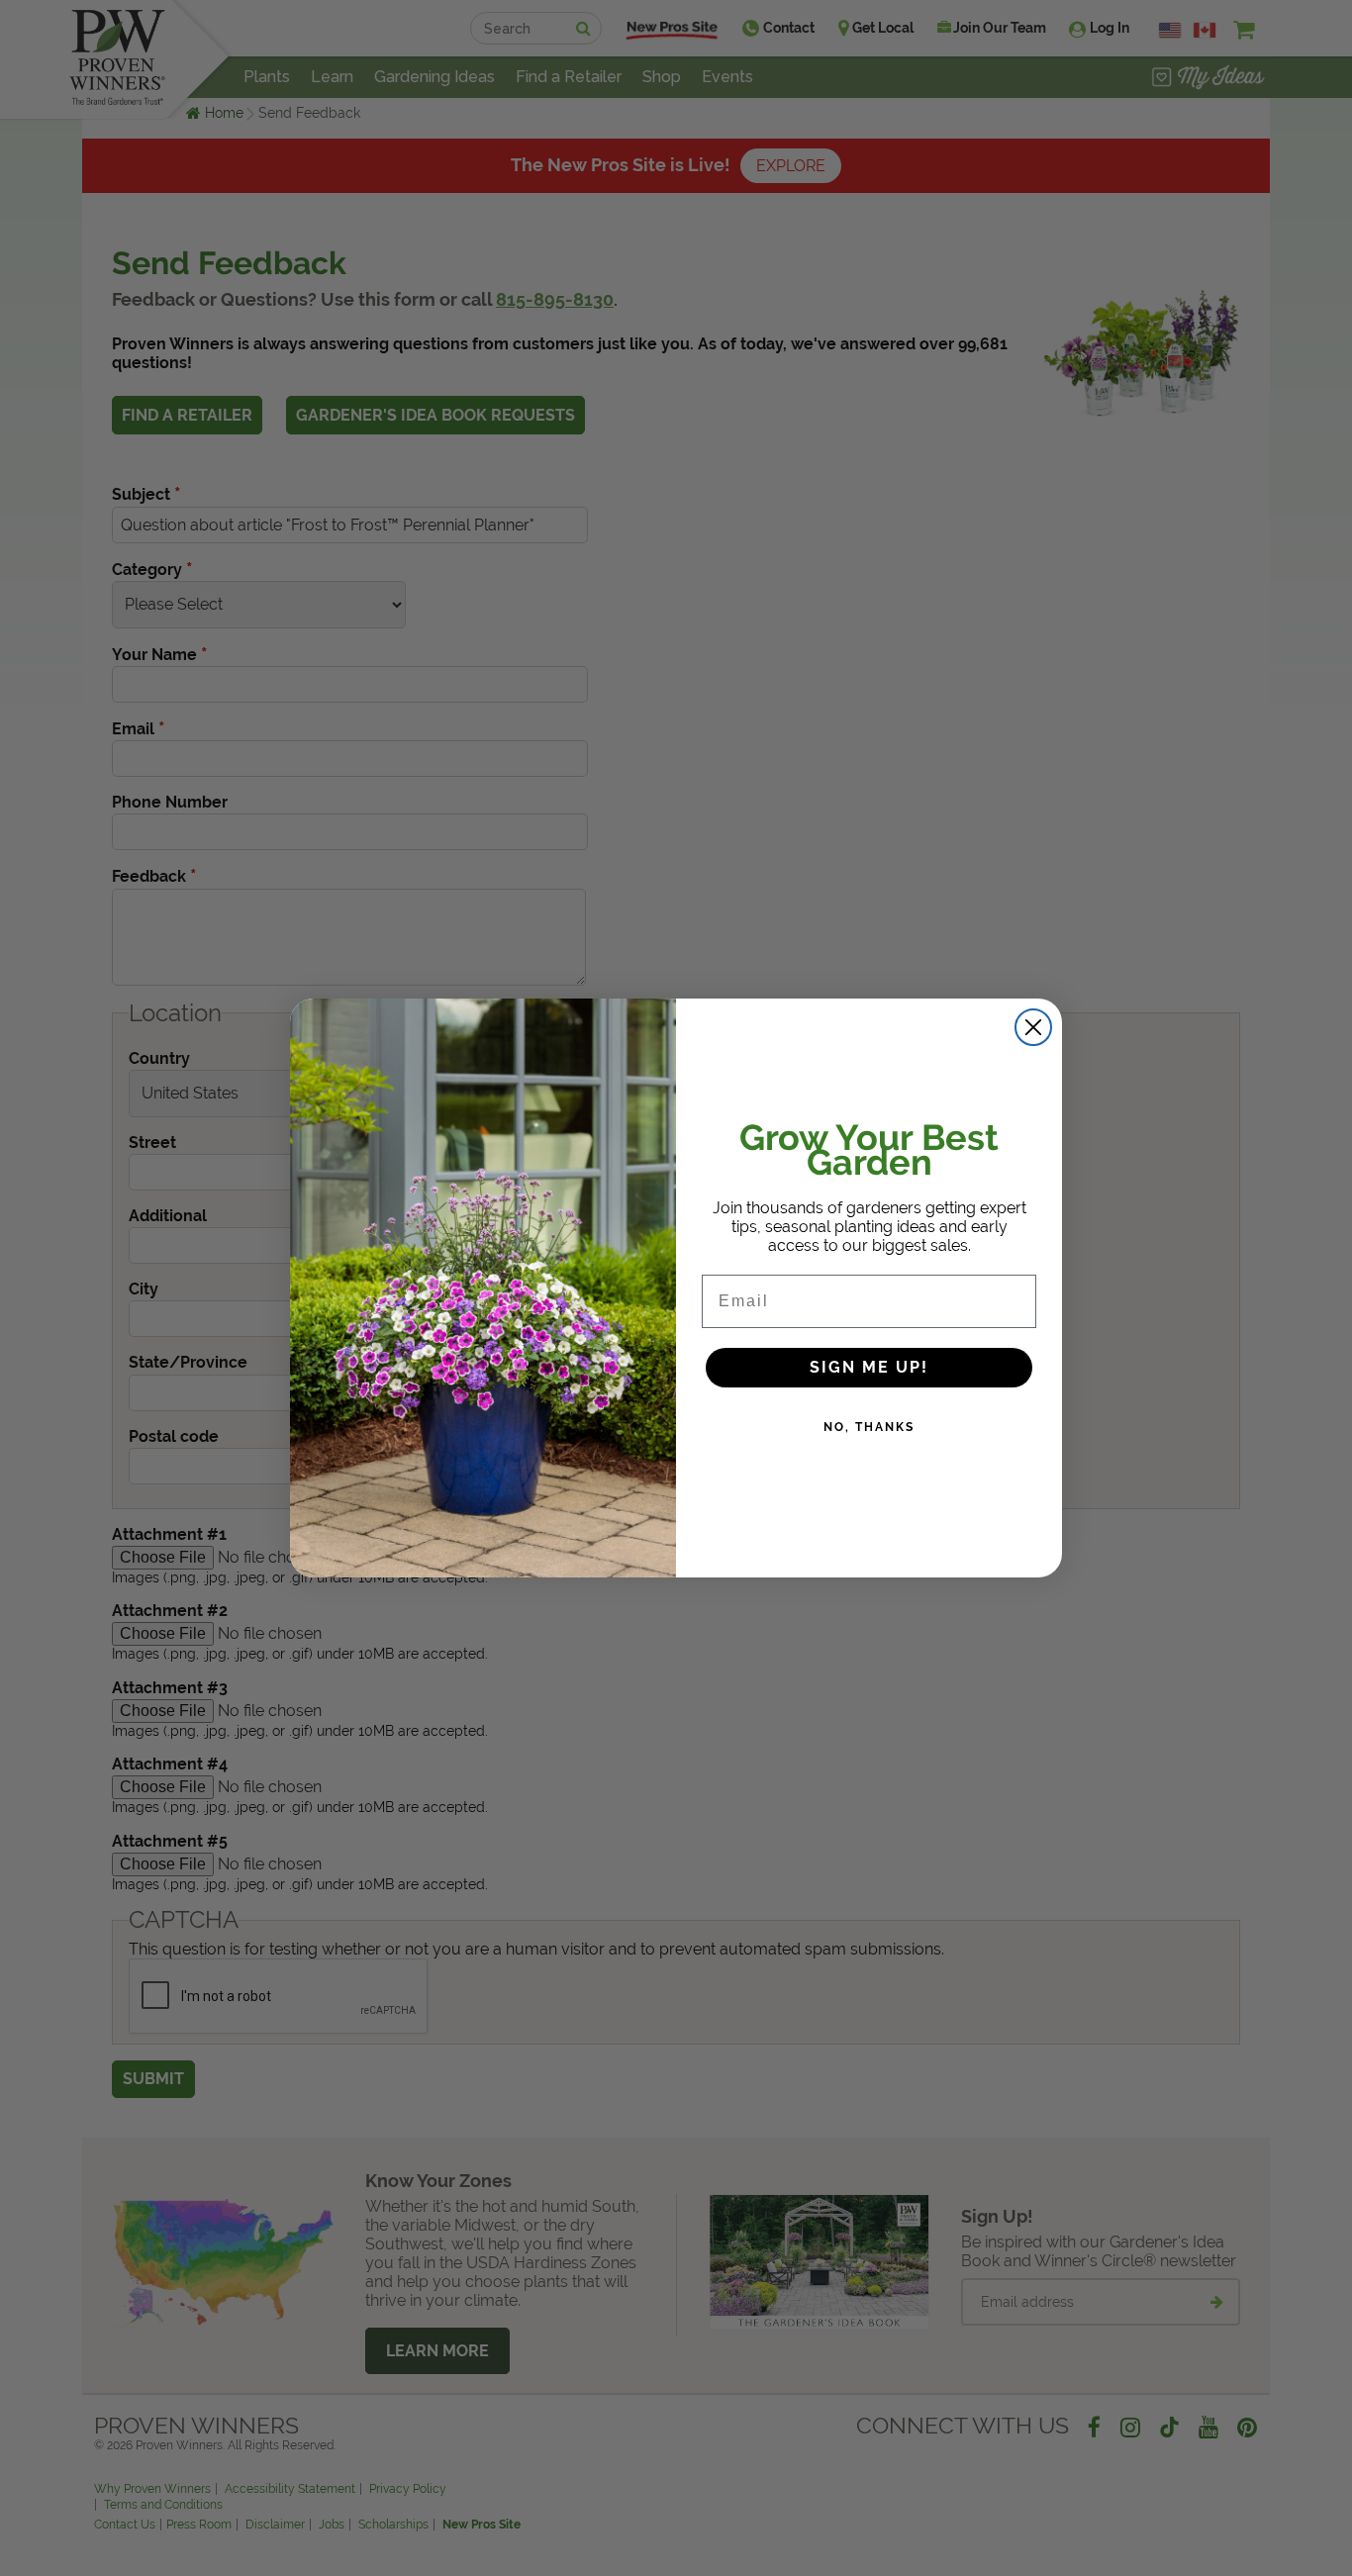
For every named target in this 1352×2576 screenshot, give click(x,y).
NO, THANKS (869, 1427)
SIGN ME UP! (869, 1367)
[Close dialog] (1033, 1027)
